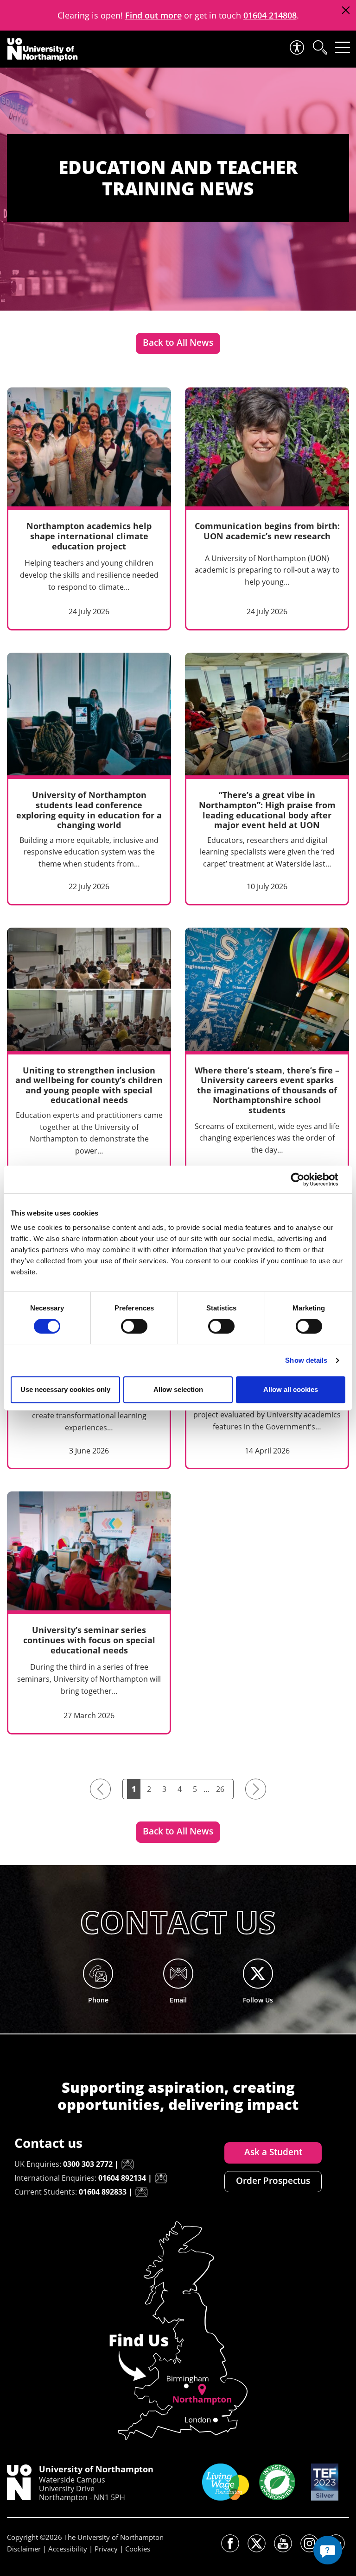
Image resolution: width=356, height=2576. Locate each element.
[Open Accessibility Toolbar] (296, 47)
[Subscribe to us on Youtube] (283, 2543)
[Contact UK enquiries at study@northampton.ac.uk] (127, 2164)
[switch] (134, 1326)
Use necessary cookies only (65, 1389)
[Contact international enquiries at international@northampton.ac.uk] (161, 2178)
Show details (306, 1360)
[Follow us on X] (257, 2543)
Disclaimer (24, 2549)
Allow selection (178, 1389)
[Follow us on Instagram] (309, 2543)
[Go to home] (43, 50)
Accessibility (68, 2549)
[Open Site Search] (319, 47)
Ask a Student (273, 2152)
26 (220, 1789)
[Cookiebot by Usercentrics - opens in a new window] (305, 1179)
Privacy (106, 2549)
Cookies (138, 2549)
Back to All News (178, 343)
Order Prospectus (273, 2181)
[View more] (89, 509)
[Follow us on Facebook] (230, 2543)
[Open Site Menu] (343, 47)
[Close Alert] (346, 10)
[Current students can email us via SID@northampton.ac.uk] (141, 2192)
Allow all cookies (291, 1389)
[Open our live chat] (328, 2550)
